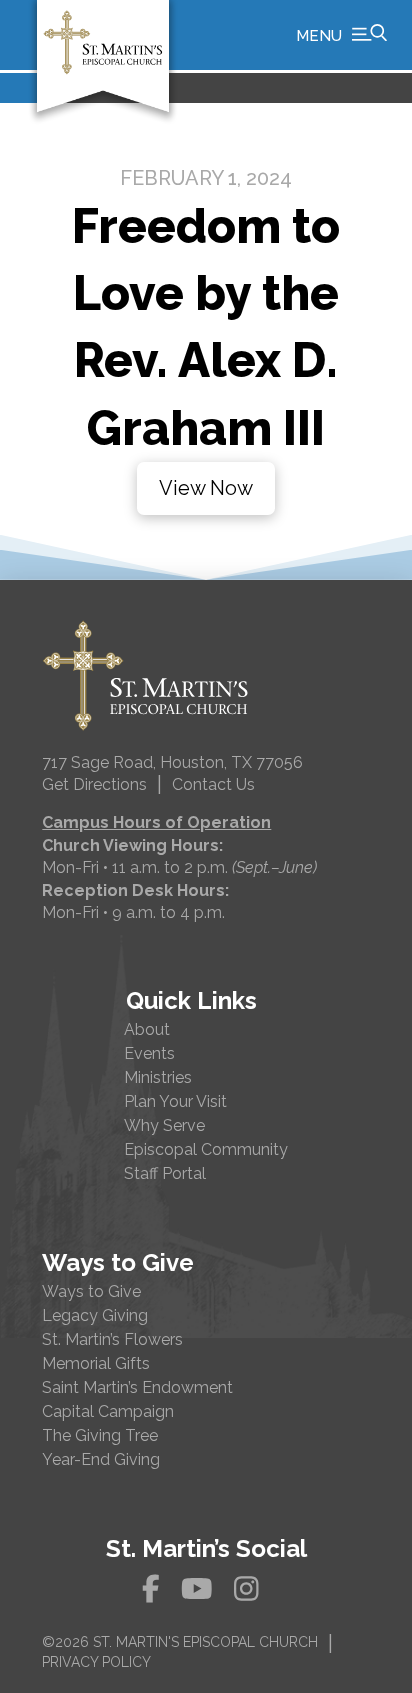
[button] (341, 35)
